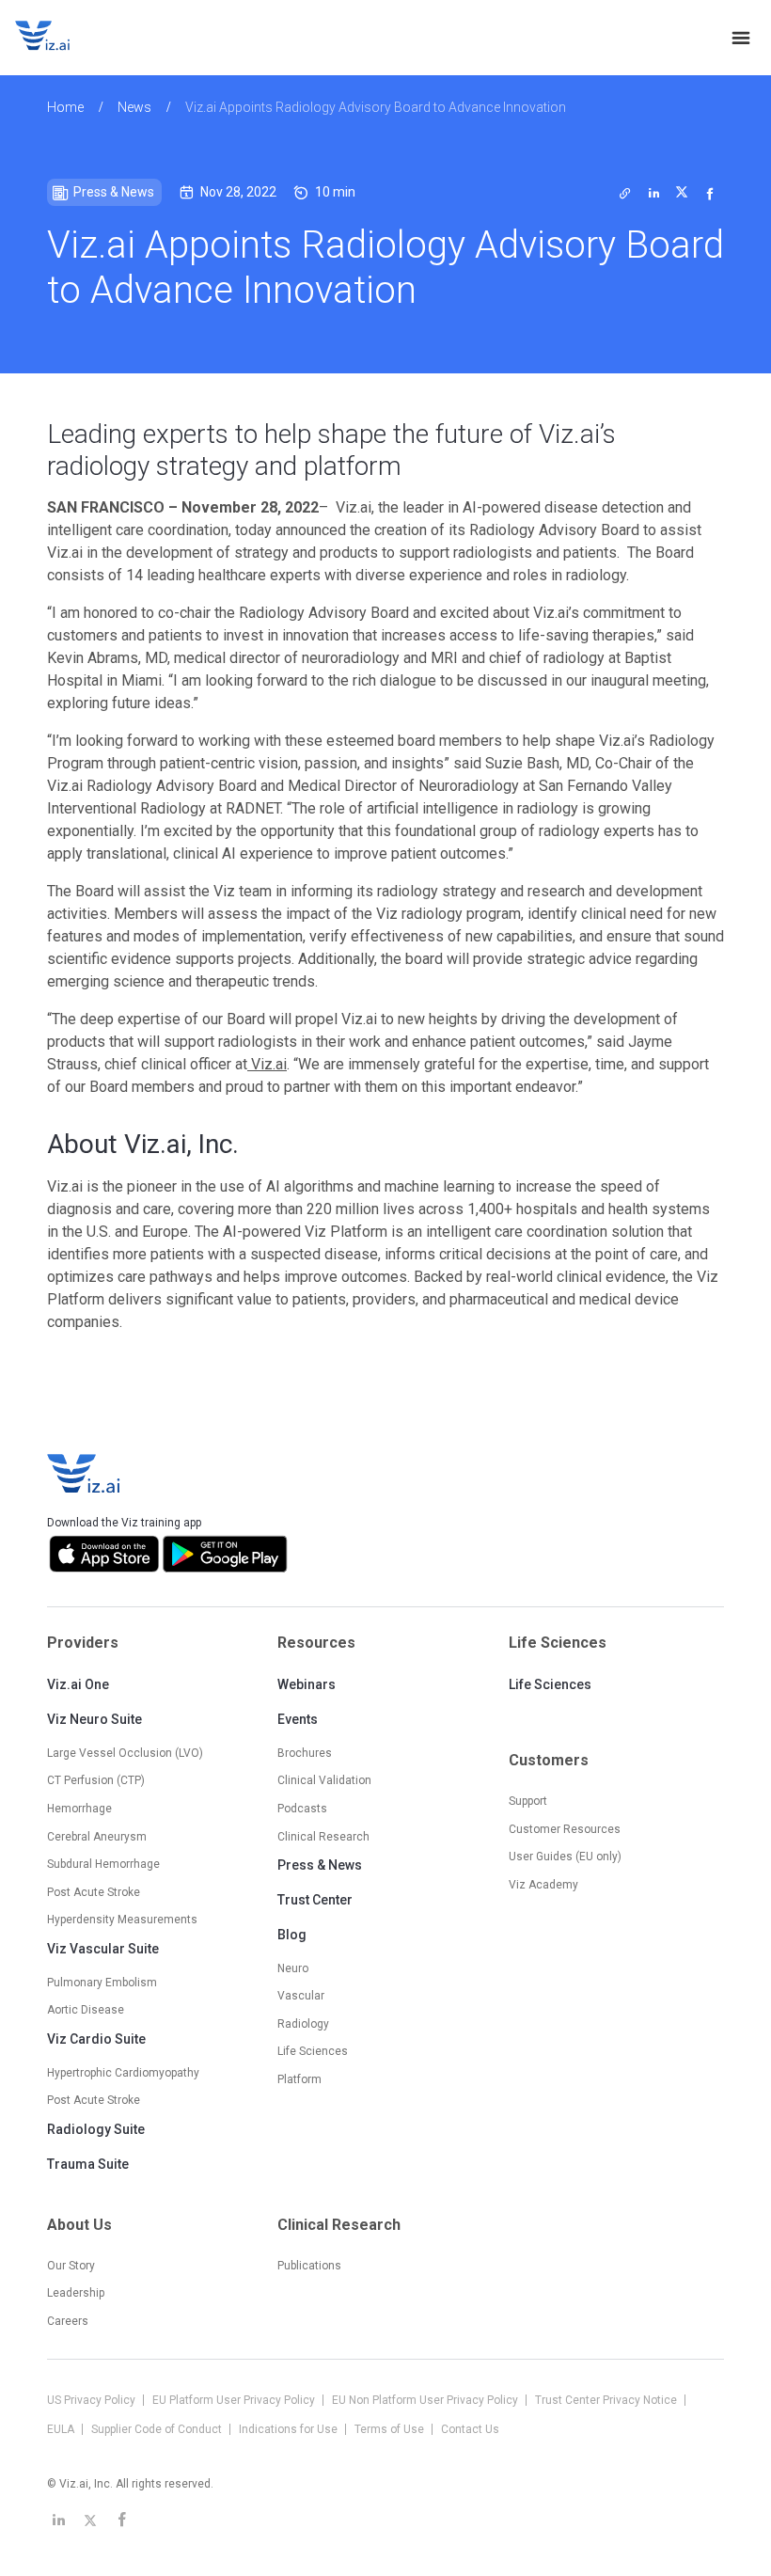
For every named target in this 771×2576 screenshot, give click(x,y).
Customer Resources (565, 1829)
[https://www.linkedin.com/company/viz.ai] (58, 2520)
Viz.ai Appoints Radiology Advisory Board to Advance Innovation (376, 107)
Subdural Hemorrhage (103, 1864)
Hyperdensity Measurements (122, 1920)
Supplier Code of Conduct (158, 2429)
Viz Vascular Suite (103, 1949)
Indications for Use (290, 2429)
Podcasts (302, 1809)
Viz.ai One (78, 1684)
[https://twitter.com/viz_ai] (90, 2520)
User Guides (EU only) (565, 1857)
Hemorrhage (79, 1809)
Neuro (293, 1968)
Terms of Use (391, 2429)
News (134, 107)
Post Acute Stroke (94, 1892)
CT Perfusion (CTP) (96, 1780)
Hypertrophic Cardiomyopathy (123, 2073)
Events (298, 1719)
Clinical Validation (324, 1780)
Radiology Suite (96, 2129)
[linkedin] (653, 193)
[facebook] (710, 193)
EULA (62, 2429)
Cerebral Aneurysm (97, 1837)
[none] (741, 38)
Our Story (71, 2266)
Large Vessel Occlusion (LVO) (125, 1753)
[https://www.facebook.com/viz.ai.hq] (122, 2520)
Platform (299, 2079)
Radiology (303, 2024)
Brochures (305, 1753)
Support (528, 1801)
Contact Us (470, 2429)
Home (65, 107)
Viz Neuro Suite (94, 1719)
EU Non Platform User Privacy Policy (426, 2400)
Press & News (320, 1865)
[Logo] (62, 38)
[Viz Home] (85, 1474)
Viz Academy (543, 1885)
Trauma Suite (88, 2164)
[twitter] (625, 193)
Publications (309, 2266)
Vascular (301, 1996)
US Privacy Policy (93, 2400)
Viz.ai (267, 1064)
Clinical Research (323, 1837)
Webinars (307, 1684)
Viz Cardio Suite (96, 2039)
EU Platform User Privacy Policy (235, 2400)
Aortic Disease (86, 2010)
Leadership (76, 2293)
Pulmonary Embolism (102, 1983)
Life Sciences (550, 1684)
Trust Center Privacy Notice (607, 2400)
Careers (68, 2321)
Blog (292, 1935)
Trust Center (315, 1900)
